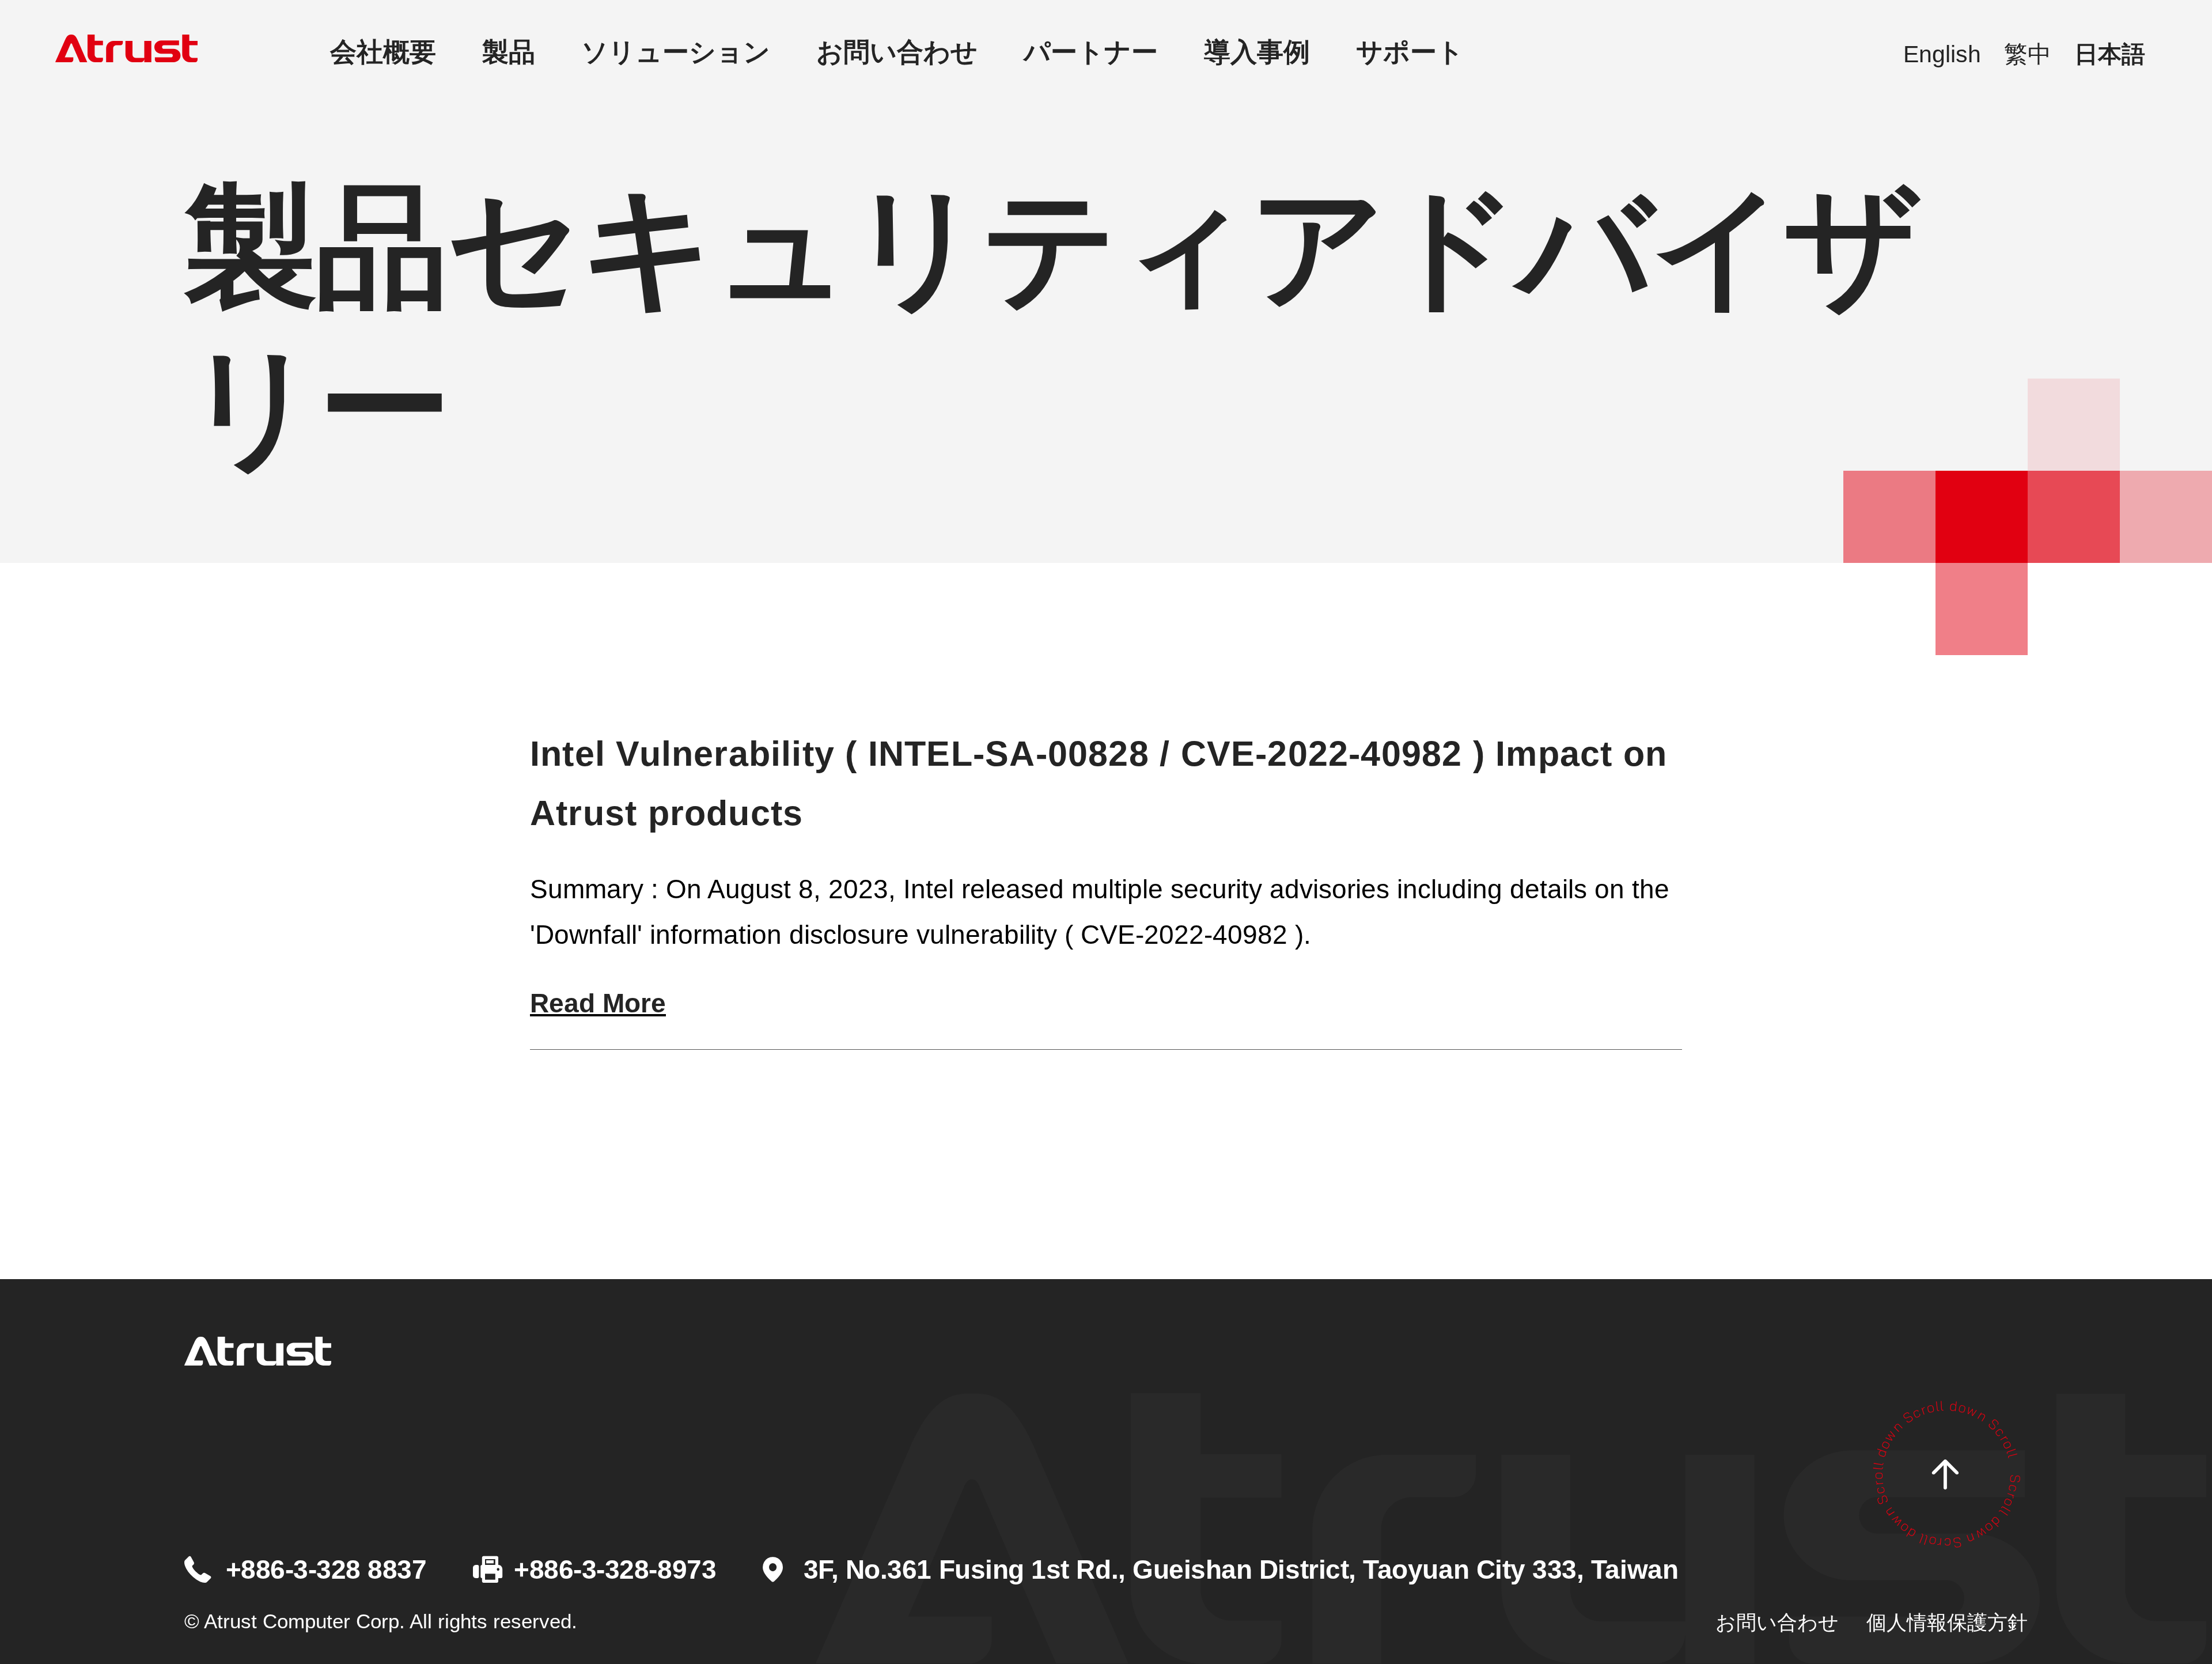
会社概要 (383, 52)
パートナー (1091, 52)
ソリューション (676, 52)
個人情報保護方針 (1947, 1622)
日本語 (2110, 54)
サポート (1410, 52)
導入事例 (1257, 52)
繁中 (2028, 54)
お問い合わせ (897, 52)
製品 (509, 52)
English (1942, 54)
